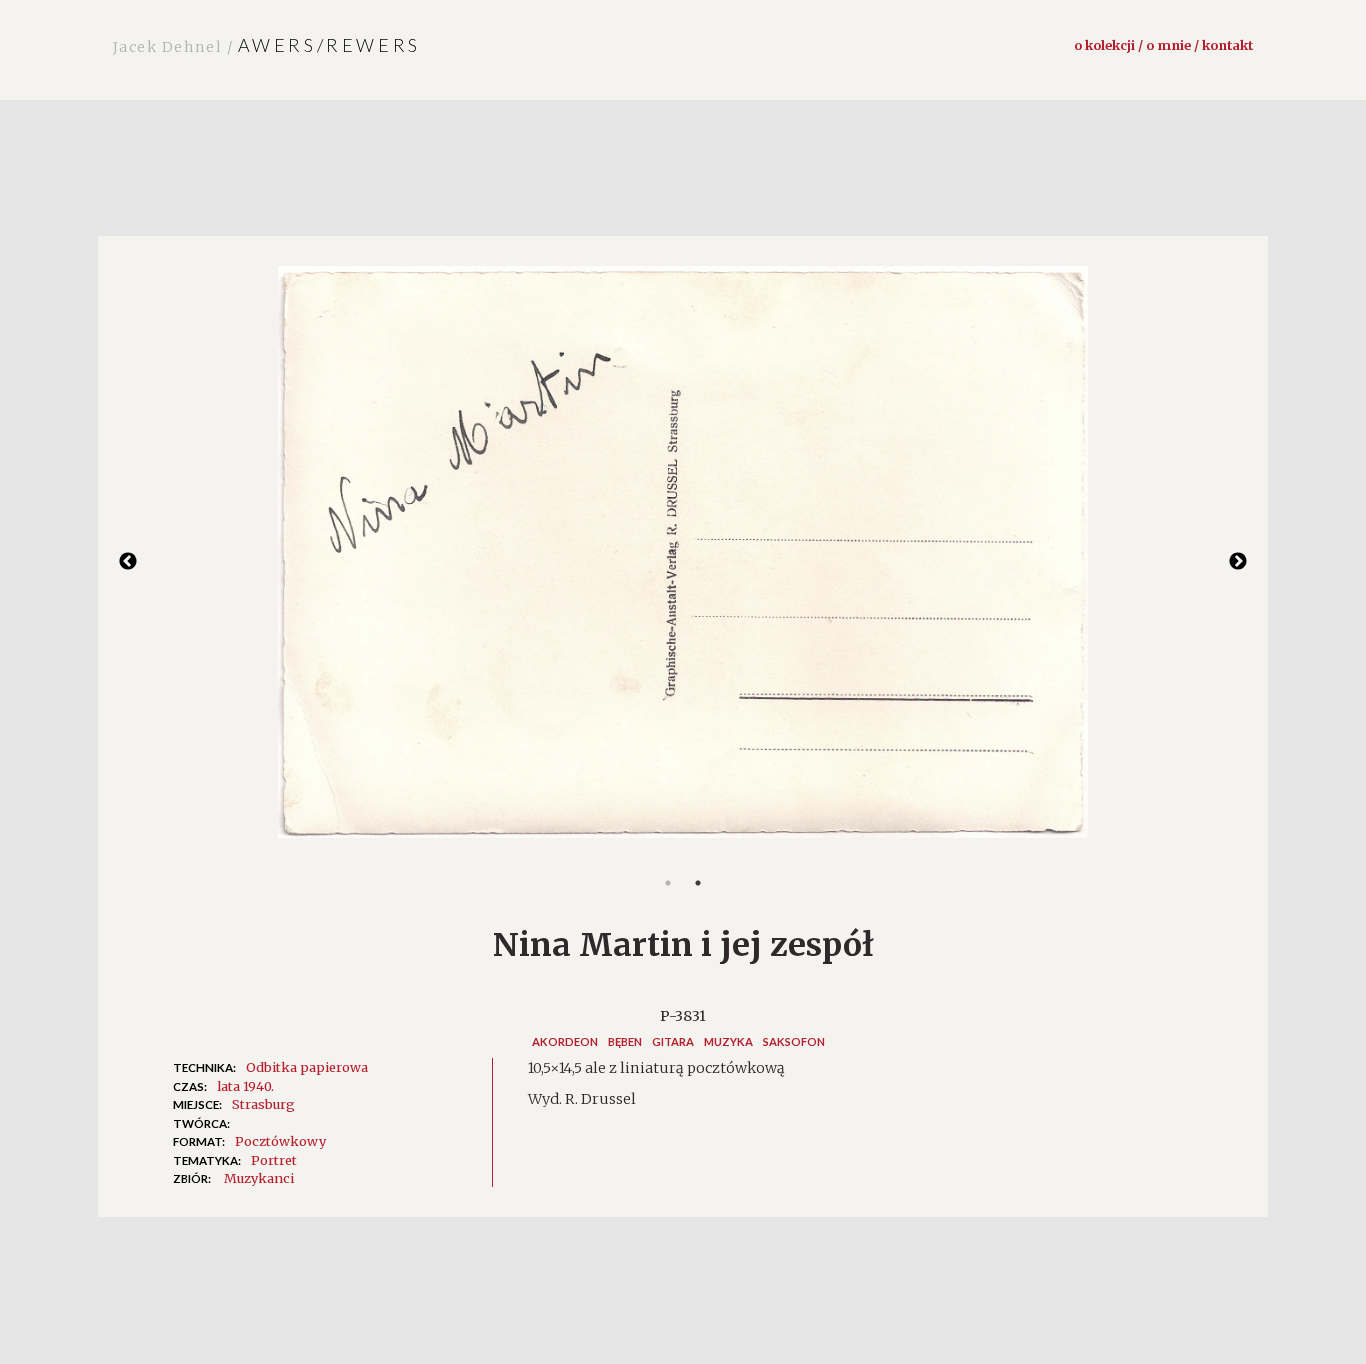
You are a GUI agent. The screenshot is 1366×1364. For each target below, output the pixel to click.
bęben (625, 1041)
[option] (683, 562)
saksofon (794, 1041)
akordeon (565, 1041)
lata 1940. (245, 1086)
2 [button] (698, 883)
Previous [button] (128, 562)
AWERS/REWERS (267, 45)
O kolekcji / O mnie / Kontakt (1163, 45)
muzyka (728, 1041)
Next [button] (1238, 562)
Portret (274, 1160)
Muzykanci (259, 1178)
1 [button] (668, 883)
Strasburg (263, 1104)
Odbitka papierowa (307, 1067)
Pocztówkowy (280, 1141)
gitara (673, 1041)
